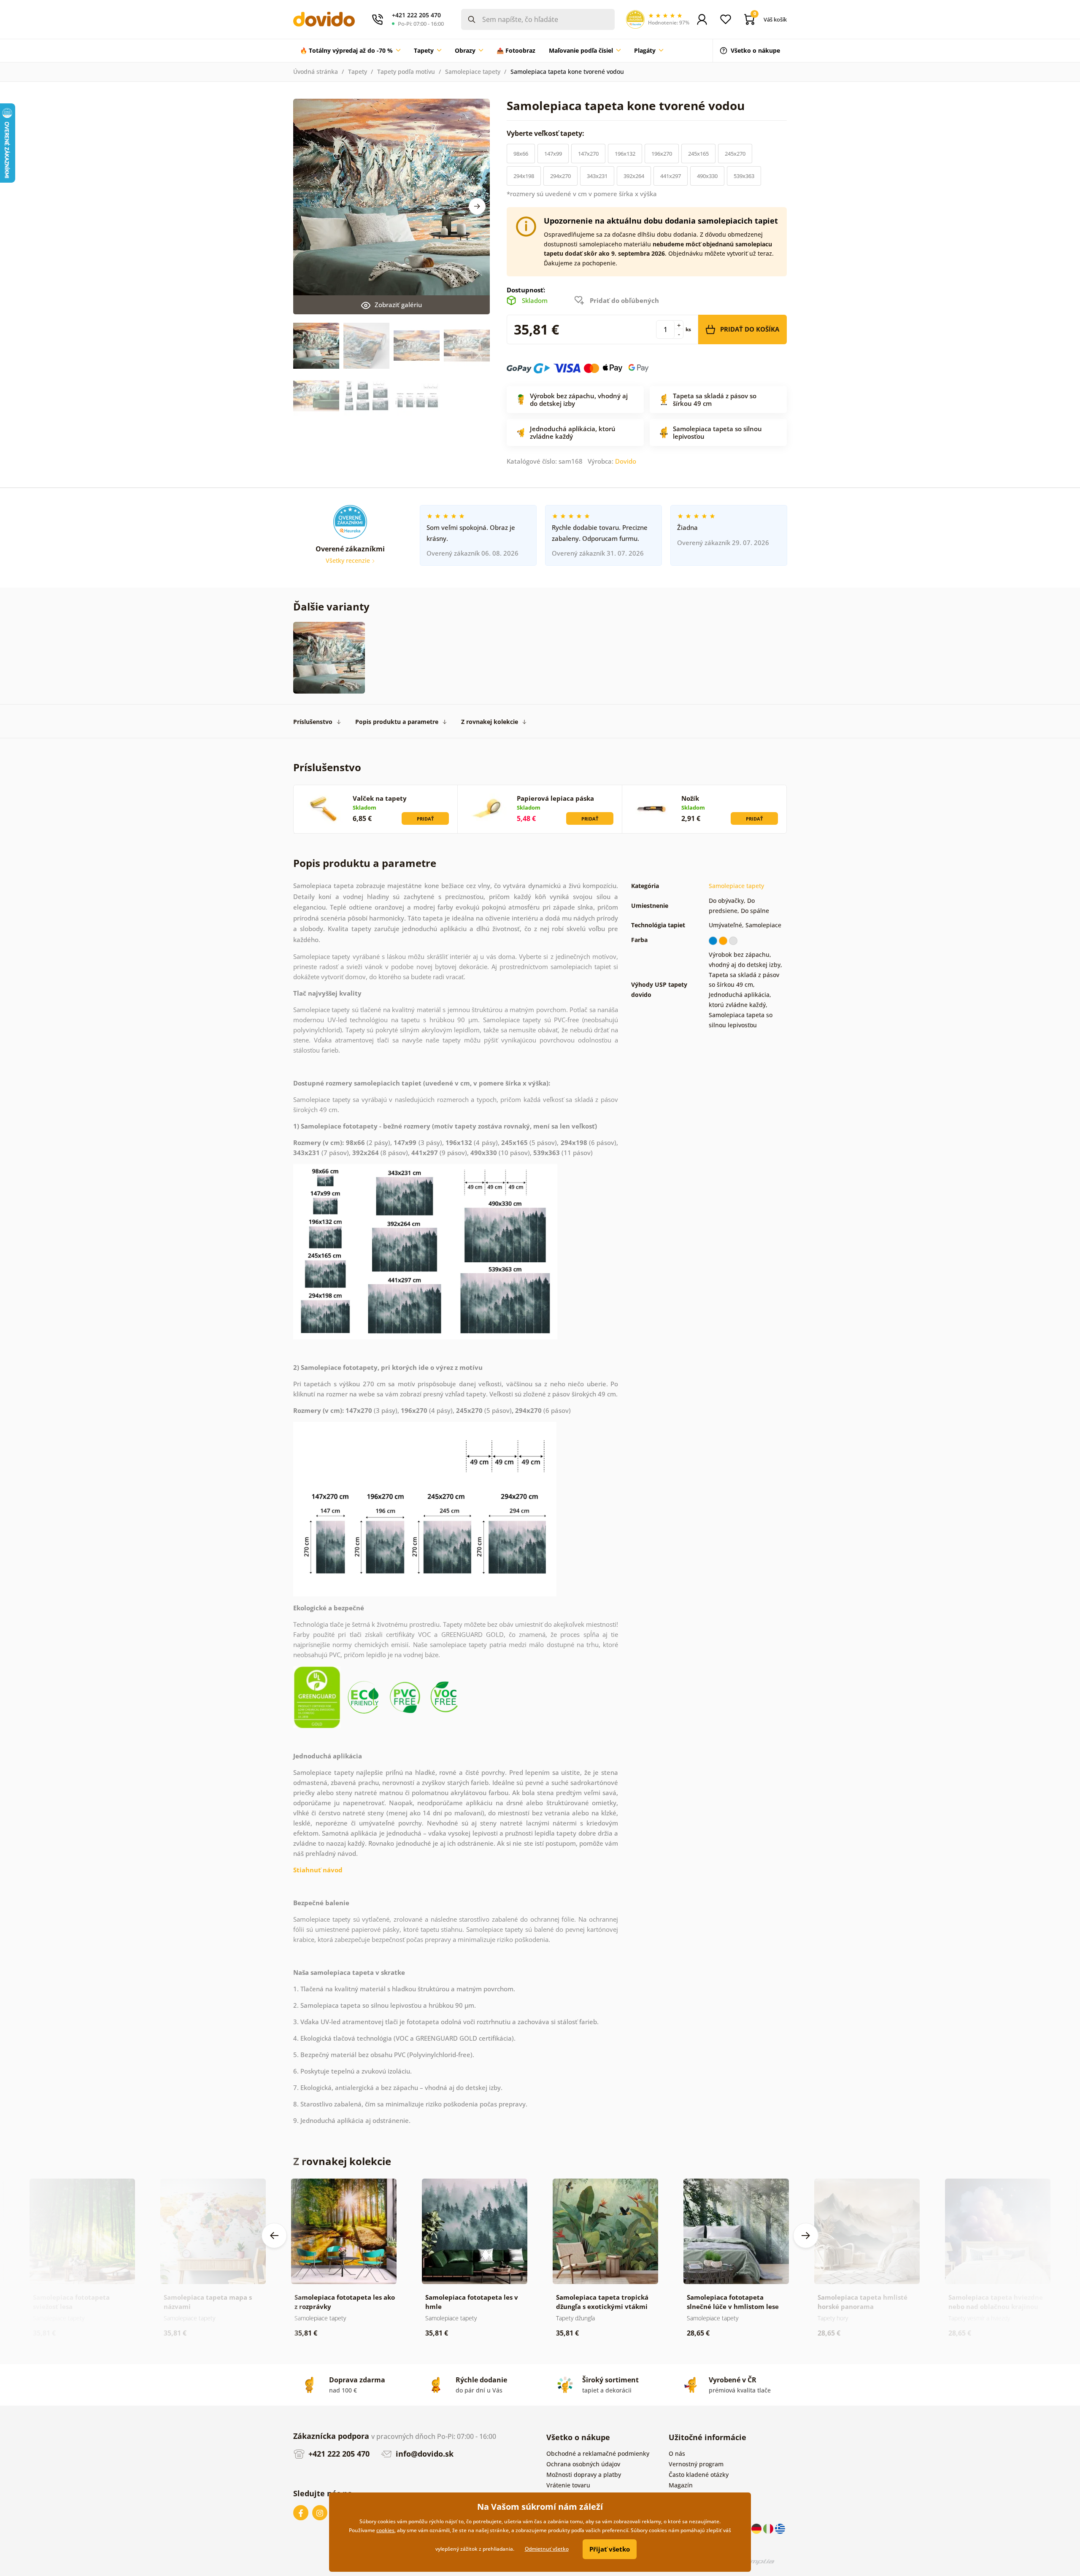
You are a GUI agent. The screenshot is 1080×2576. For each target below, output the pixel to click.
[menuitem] (350, 51)
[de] (757, 2528)
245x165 (698, 154)
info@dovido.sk (424, 2454)
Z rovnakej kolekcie (490, 722)
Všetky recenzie (349, 560)
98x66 (521, 154)
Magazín (681, 2485)
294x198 (524, 176)
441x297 (671, 176)
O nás (677, 2453)
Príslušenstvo (313, 722)
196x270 (662, 154)
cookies (385, 2530)
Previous (274, 2236)
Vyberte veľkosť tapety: (546, 133)
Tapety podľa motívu (406, 72)
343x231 (597, 176)
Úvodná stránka (316, 72)
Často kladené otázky (699, 2475)
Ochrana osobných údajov (583, 2464)
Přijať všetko (610, 2549)
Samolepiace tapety (473, 72)
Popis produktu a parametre (397, 722)
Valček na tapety (380, 798)
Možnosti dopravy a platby (584, 2475)
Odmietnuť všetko (547, 2549)
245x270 (735, 154)
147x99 (553, 154)
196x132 (625, 154)
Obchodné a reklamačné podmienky (598, 2453)
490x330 (707, 176)
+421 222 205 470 (338, 2454)
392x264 (634, 176)
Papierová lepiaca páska (555, 798)
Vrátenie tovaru (568, 2485)
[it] (769, 2528)
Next (477, 206)
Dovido (626, 461)
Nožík (690, 798)
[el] (780, 2528)
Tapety (358, 72)
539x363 (744, 176)
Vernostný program (696, 2464)
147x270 (588, 154)
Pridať (425, 819)
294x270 (560, 176)
